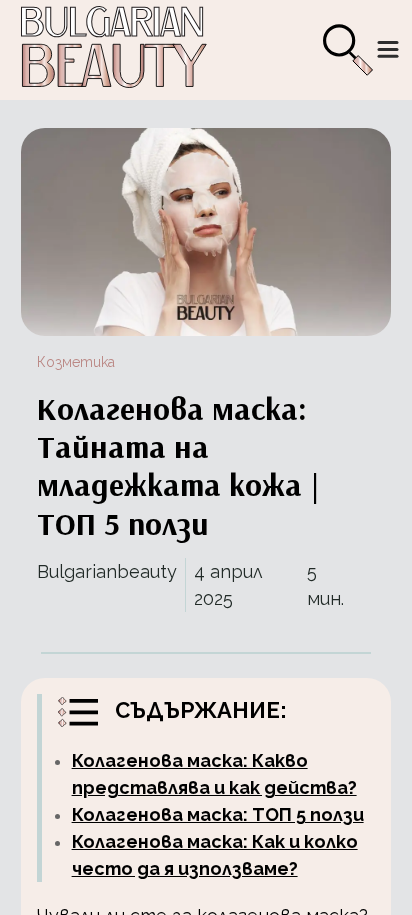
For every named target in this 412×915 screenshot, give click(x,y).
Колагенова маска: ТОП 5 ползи (218, 814)
